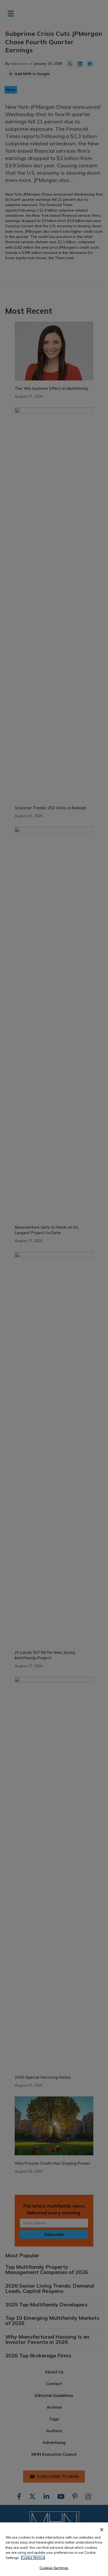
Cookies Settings (54, 2568)
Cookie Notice (33, 2558)
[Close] (102, 2530)
